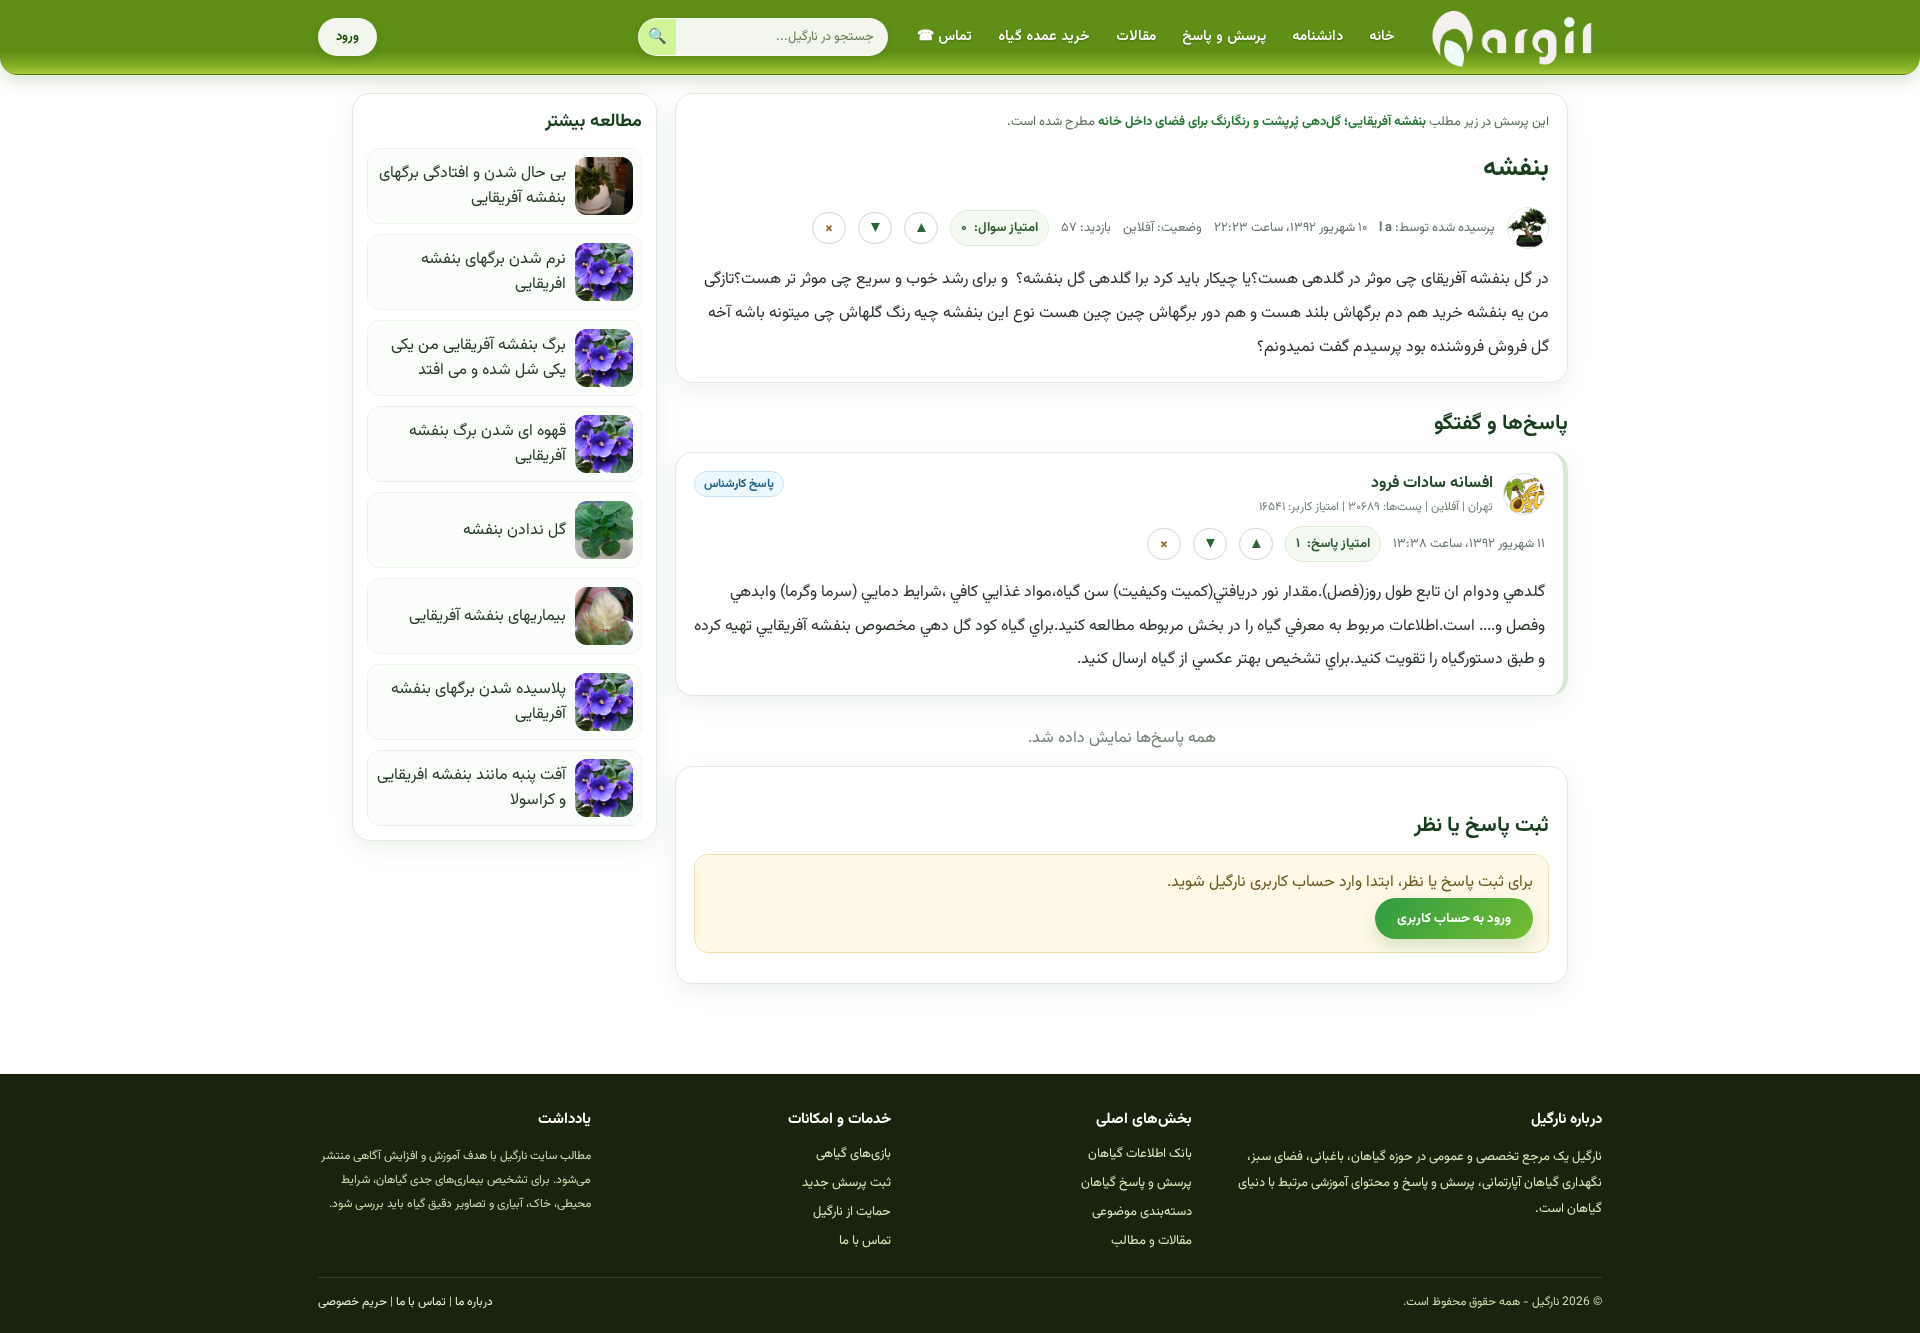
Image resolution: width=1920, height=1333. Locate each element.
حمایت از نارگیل (852, 1212)
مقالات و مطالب (1151, 1241)
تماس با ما (865, 1241)
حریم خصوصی (352, 1302)
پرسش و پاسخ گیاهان (1136, 1183)
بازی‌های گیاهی (853, 1154)
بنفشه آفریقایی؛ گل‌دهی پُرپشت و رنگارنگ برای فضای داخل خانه (1262, 122)
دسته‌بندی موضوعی (1142, 1212)
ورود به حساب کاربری (1454, 918)
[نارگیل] (1513, 37)
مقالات (1136, 37)
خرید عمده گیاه (1044, 37)
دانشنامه (1317, 37)
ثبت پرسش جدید (846, 1183)
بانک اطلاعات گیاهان (1140, 1154)
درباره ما (474, 1302)
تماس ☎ (944, 37)
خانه (1382, 37)
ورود (347, 37)
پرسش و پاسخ (1224, 37)
